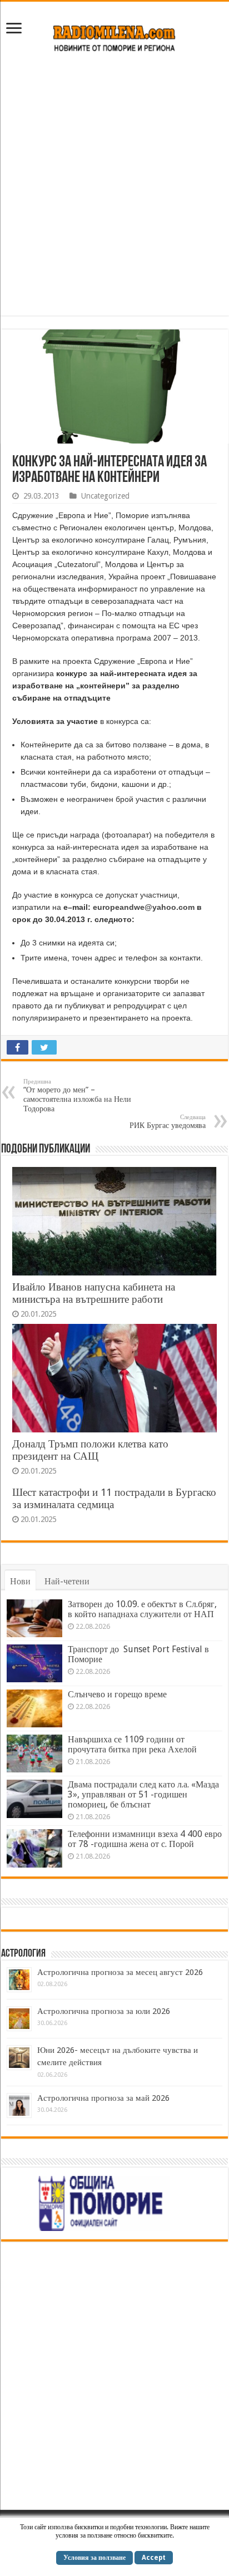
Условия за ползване (94, 2558)
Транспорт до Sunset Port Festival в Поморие (138, 1654)
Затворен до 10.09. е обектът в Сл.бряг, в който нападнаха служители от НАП (142, 1609)
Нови (20, 1581)
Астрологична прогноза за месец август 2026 (120, 1972)
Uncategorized (105, 496)
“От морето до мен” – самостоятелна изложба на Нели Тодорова (77, 1095)
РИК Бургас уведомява (168, 1122)
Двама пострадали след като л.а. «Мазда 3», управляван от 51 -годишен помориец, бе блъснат (143, 1794)
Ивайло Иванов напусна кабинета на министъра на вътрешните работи (94, 1293)
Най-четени (67, 1581)
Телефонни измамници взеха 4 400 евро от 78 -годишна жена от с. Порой (145, 1839)
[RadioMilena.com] (115, 36)
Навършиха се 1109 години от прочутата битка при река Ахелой (132, 1744)
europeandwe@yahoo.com (144, 907)
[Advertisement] (114, 190)
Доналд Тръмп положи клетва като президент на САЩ (90, 1450)
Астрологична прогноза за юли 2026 (104, 2011)
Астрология (23, 1954)
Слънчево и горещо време (117, 1694)
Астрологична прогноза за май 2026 (103, 2098)
